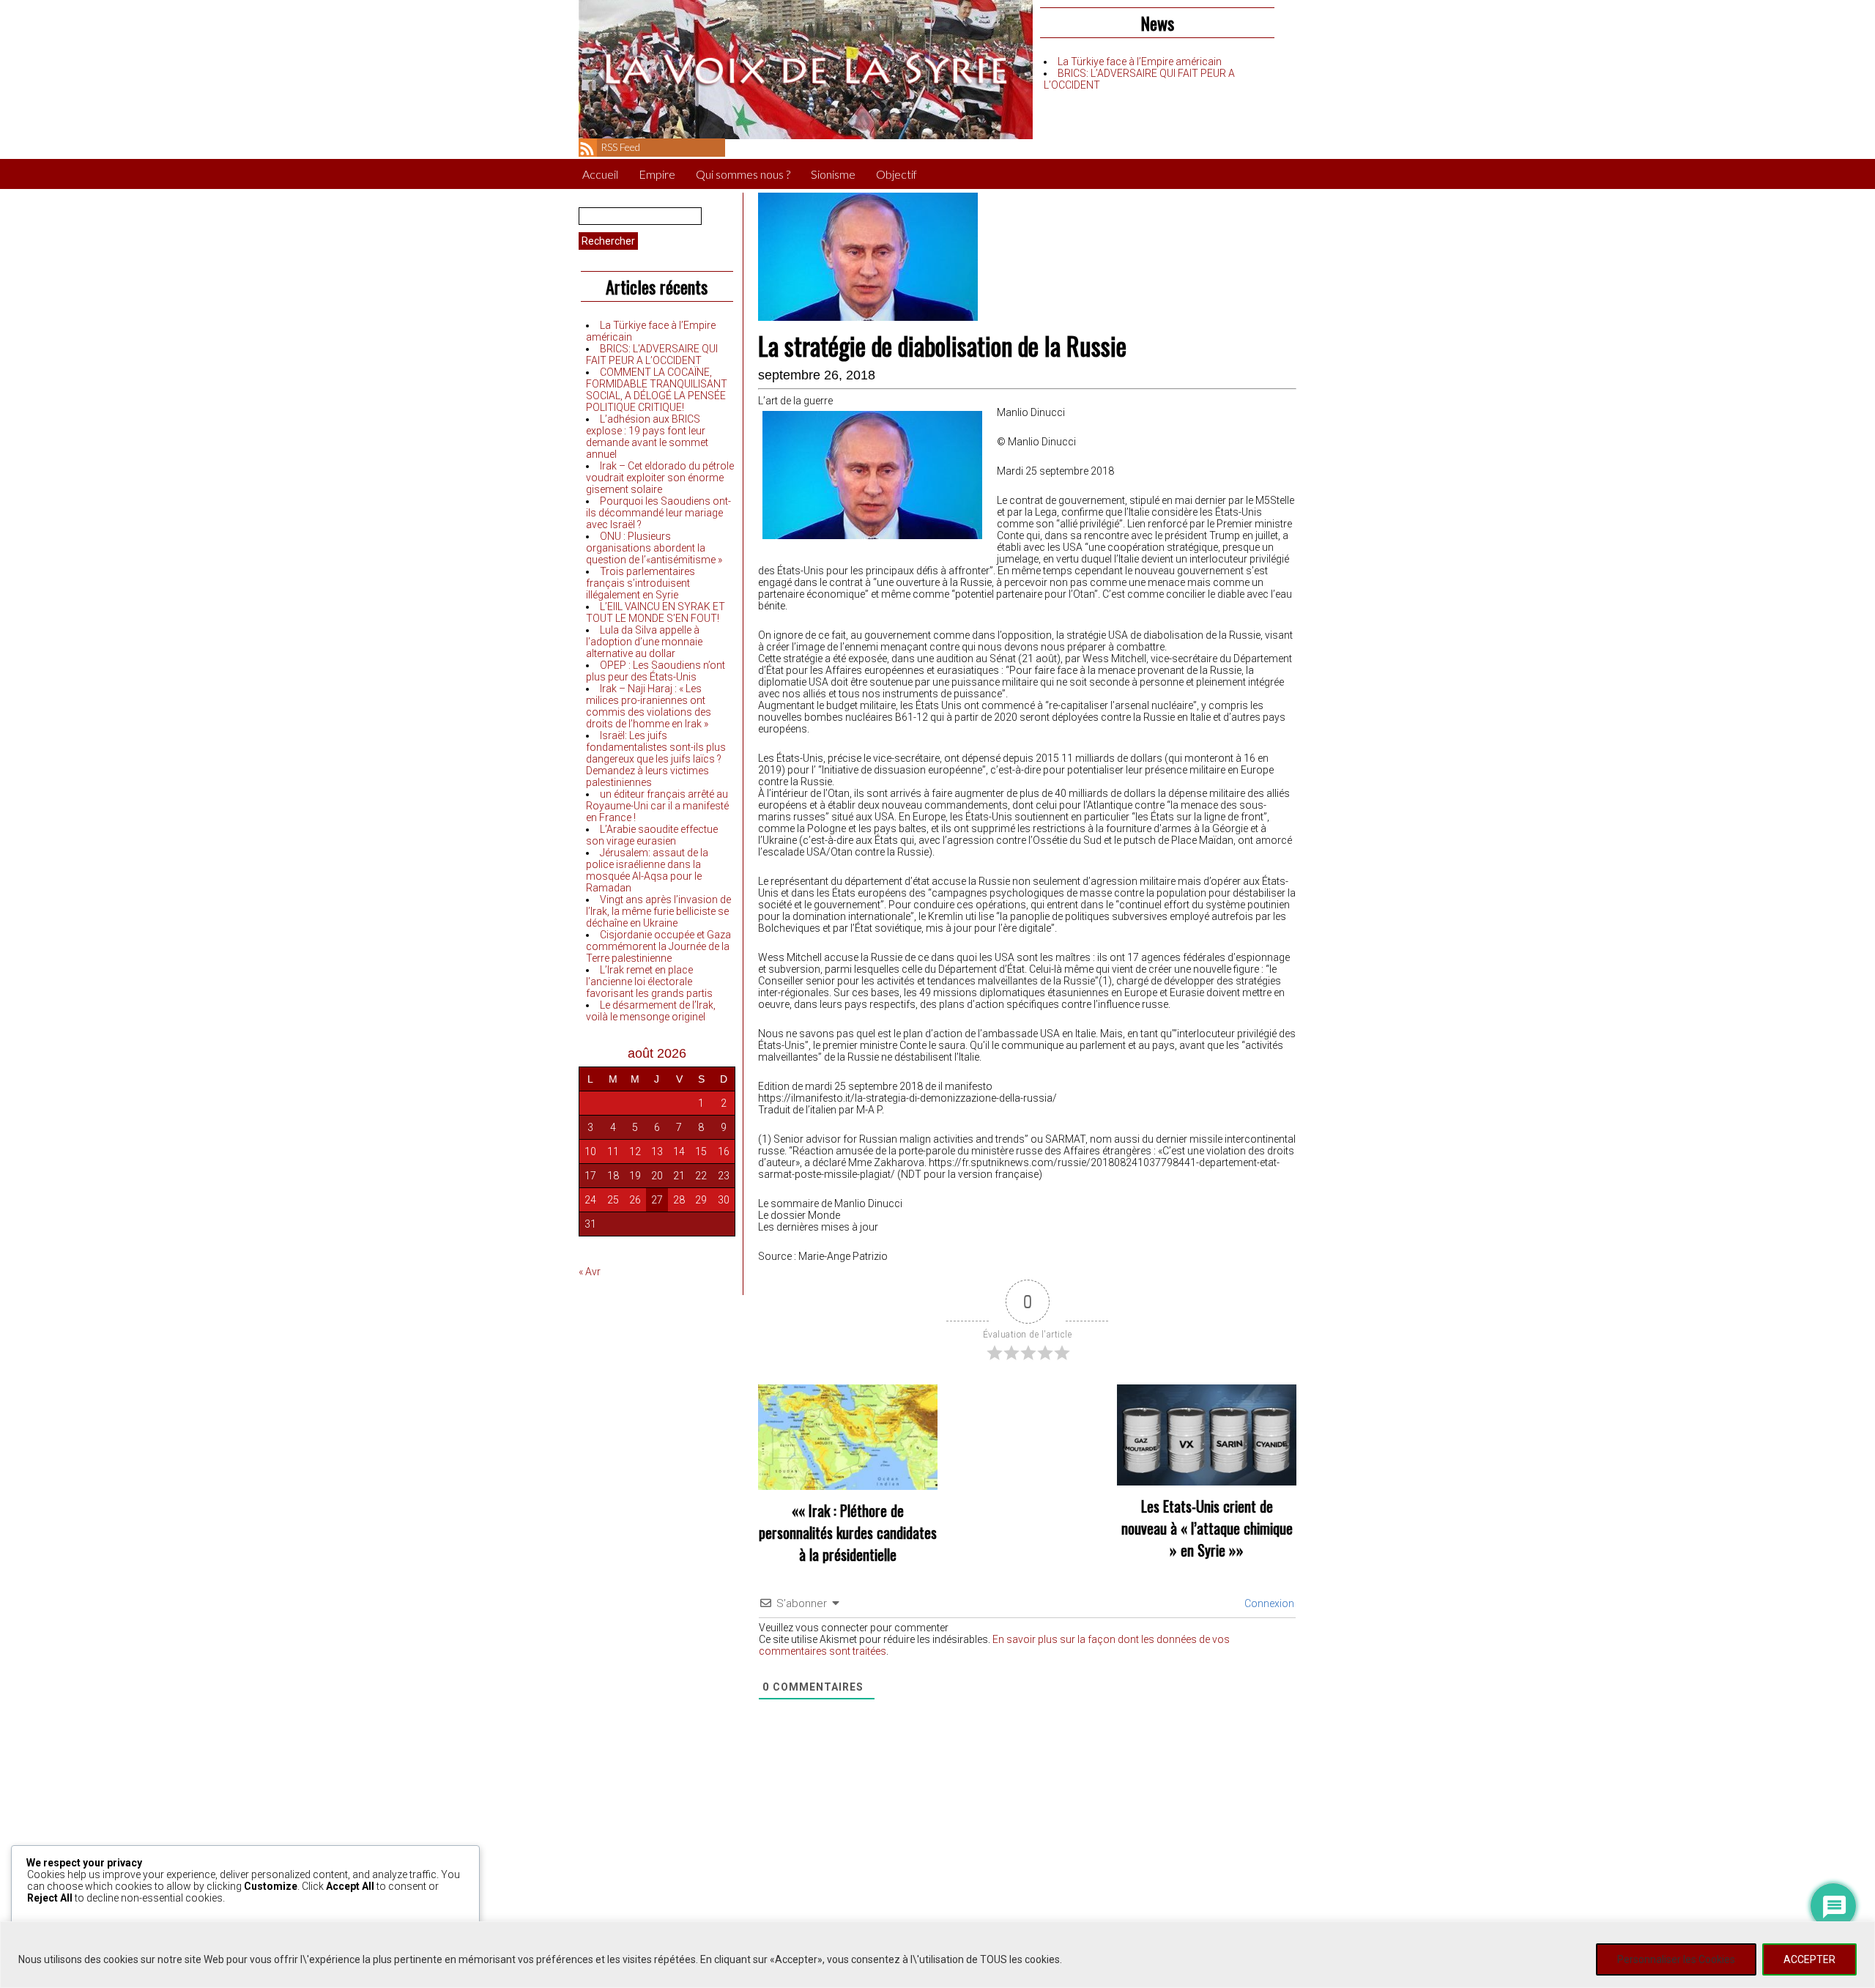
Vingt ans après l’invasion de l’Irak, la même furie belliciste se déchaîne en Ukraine (658, 911)
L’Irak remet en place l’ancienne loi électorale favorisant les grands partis (649, 982)
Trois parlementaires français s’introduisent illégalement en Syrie (641, 583)
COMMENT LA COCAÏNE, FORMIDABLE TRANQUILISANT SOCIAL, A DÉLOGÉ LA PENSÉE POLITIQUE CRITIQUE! (657, 390)
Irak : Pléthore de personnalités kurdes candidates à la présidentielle (848, 1532)
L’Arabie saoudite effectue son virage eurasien (652, 835)
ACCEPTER (1809, 1959)
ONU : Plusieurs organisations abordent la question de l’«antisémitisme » (654, 548)
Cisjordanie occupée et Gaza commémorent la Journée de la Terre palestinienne (658, 946)
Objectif (896, 174)
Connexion (1268, 1603)
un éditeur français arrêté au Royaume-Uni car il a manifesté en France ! (657, 806)
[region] (937, 1955)
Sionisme (833, 174)
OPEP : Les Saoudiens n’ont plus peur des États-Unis (656, 671)
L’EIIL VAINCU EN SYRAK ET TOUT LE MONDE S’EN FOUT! (656, 612)
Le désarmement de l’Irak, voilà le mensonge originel (651, 1011)
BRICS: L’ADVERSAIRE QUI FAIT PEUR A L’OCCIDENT (652, 355)
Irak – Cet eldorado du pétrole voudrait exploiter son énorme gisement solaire (660, 478)
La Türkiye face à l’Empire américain (1140, 62)
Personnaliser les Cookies (1676, 1959)
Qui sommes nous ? (743, 174)
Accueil (600, 174)
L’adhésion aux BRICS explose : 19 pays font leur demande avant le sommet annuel (647, 437)
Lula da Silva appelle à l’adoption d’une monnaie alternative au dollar (644, 642)
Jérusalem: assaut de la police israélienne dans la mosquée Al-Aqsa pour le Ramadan (647, 870)
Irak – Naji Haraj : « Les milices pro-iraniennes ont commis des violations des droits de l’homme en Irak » (649, 706)
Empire (657, 174)
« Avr (590, 1272)
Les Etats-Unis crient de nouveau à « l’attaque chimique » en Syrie (1207, 1528)
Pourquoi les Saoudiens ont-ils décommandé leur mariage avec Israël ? (658, 513)
